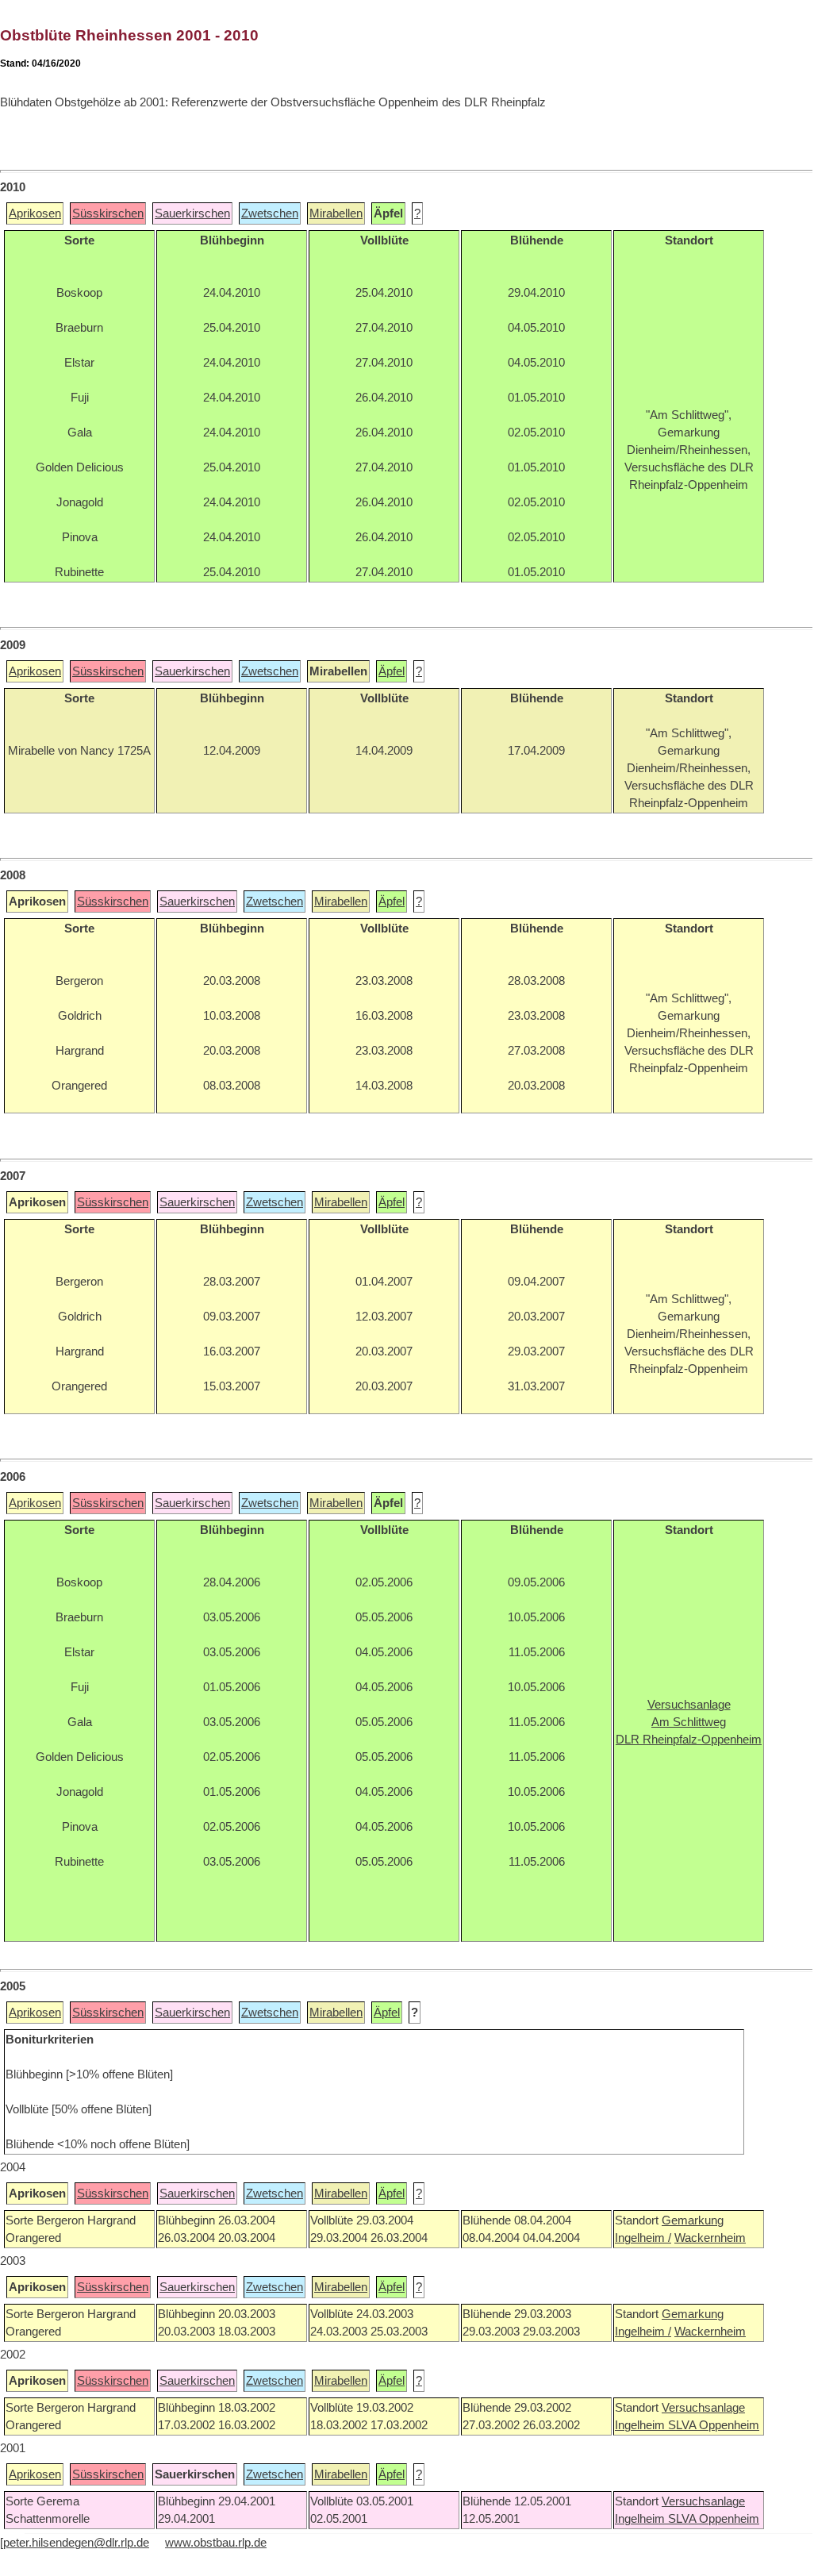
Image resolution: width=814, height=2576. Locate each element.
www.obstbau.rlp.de (216, 2543)
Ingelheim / (643, 2238)
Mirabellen (336, 213)
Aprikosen (35, 213)
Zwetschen (270, 213)
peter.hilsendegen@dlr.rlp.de (76, 2543)
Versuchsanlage (703, 2408)
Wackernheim (710, 2238)
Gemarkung (693, 2220)
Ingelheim (641, 2425)
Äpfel (392, 671)
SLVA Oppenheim (714, 2425)
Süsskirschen (108, 213)
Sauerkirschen (192, 213)
